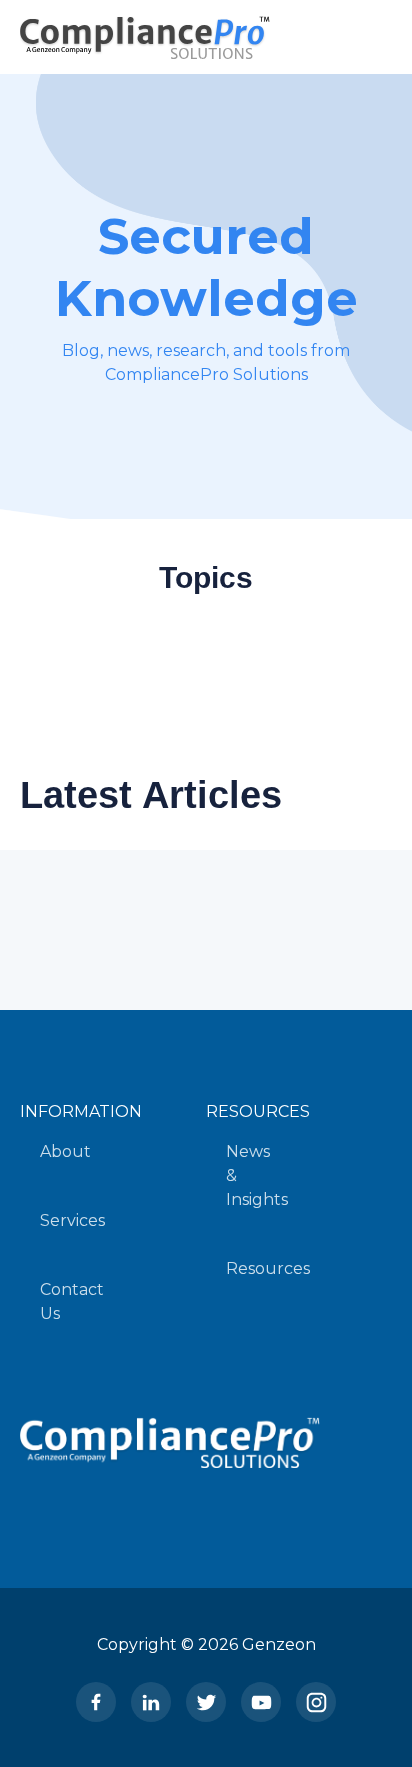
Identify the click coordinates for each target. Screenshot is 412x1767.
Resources (268, 1268)
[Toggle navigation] (367, 37)
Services (72, 1220)
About (65, 1151)
